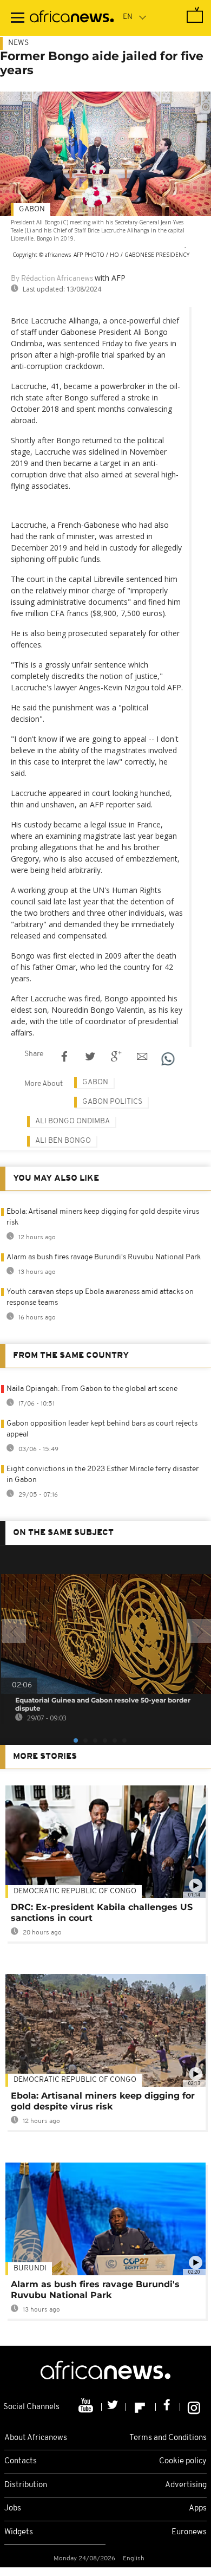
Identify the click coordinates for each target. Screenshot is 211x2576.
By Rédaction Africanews (52, 279)
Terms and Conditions (168, 2438)
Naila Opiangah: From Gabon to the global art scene (92, 1389)
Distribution (26, 2485)
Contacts (21, 2461)
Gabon (32, 209)
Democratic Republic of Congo (75, 2080)
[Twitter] (114, 2407)
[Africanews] (72, 18)
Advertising (186, 2485)
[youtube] (87, 2407)
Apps (198, 2509)
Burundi (30, 2268)
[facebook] (168, 2407)
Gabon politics (112, 1102)
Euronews (189, 2532)
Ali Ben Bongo (63, 1141)
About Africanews (36, 2438)
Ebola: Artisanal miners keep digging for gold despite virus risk (103, 2101)
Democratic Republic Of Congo (75, 1891)
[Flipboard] (141, 2407)
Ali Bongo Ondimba (72, 1121)
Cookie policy (183, 2461)
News (18, 43)
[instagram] (194, 2407)
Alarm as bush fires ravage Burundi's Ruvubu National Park (104, 1257)
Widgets (19, 2532)
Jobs (13, 2509)
